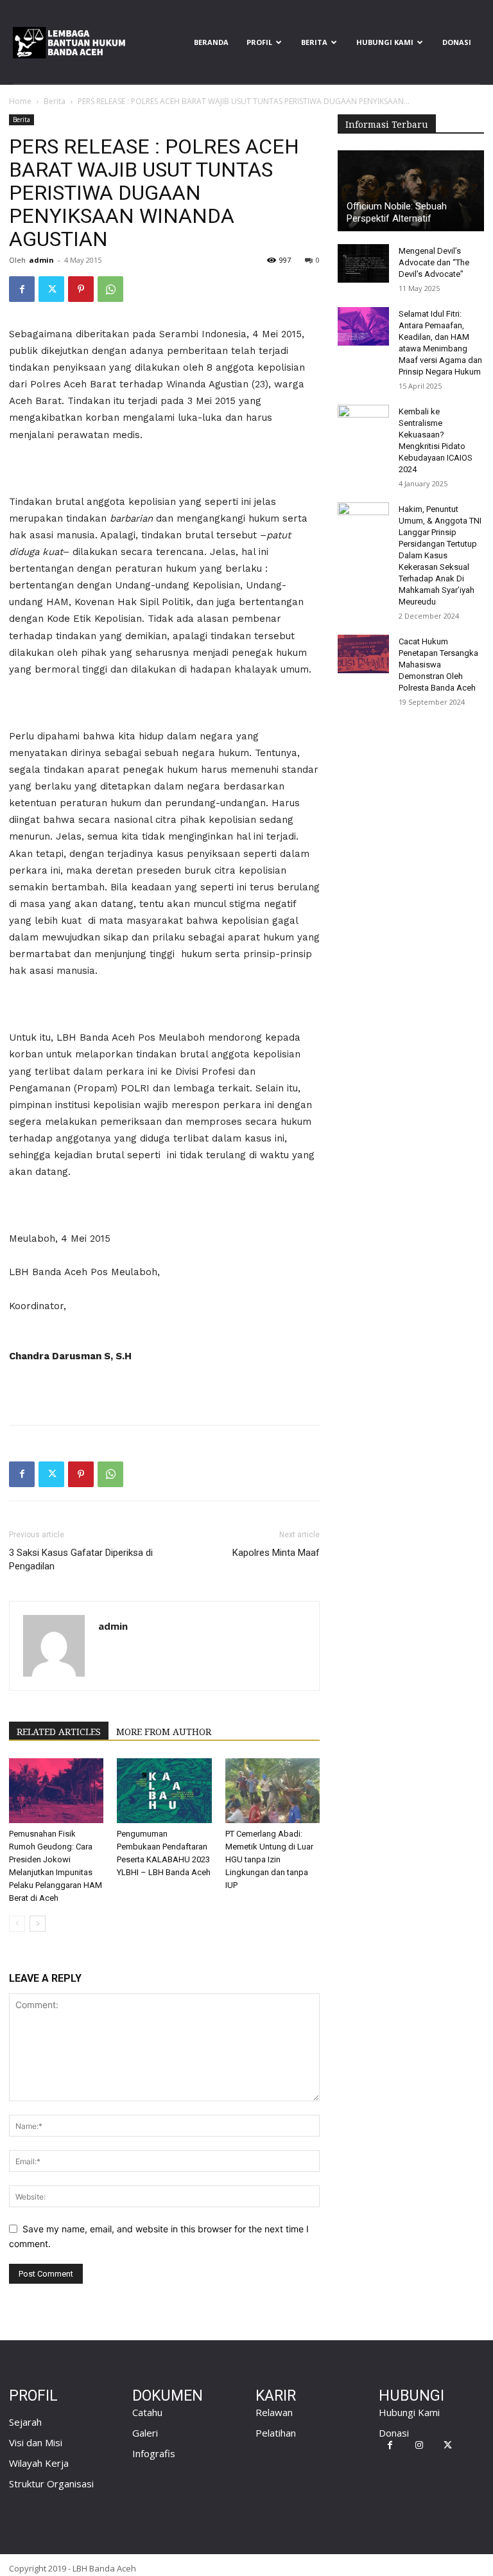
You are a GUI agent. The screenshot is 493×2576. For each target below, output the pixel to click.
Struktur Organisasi (51, 2483)
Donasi (457, 42)
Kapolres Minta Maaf (276, 1553)
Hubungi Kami (385, 42)
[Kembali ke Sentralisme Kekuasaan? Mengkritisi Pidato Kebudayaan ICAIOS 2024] (363, 424)
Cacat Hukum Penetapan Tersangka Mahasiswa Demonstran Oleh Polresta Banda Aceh (438, 665)
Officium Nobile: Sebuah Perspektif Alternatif (397, 212)
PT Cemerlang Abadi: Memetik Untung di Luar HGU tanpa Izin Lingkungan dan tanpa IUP (269, 1859)
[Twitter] (51, 289)
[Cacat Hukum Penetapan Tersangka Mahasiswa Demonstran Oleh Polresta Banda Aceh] (363, 654)
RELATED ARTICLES (59, 1732)
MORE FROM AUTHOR (164, 1732)
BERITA (314, 42)
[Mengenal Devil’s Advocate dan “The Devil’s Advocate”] (363, 263)
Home (20, 101)
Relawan (274, 2412)
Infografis (154, 2453)
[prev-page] (17, 1924)
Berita (55, 101)
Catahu (147, 2412)
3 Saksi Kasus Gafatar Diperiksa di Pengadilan (81, 1559)
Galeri (145, 2433)
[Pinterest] (81, 289)
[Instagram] (419, 2445)
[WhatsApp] (110, 289)
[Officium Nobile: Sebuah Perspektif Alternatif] (411, 191)
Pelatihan (276, 2433)
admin (41, 260)
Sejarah (25, 2422)
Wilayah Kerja (39, 2463)
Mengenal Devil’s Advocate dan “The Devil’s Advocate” (434, 262)
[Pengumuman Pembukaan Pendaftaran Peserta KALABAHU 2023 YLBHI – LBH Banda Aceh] (164, 1791)
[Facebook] (22, 289)
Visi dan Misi (36, 2442)
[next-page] (38, 1924)
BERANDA (211, 42)
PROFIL (259, 42)
